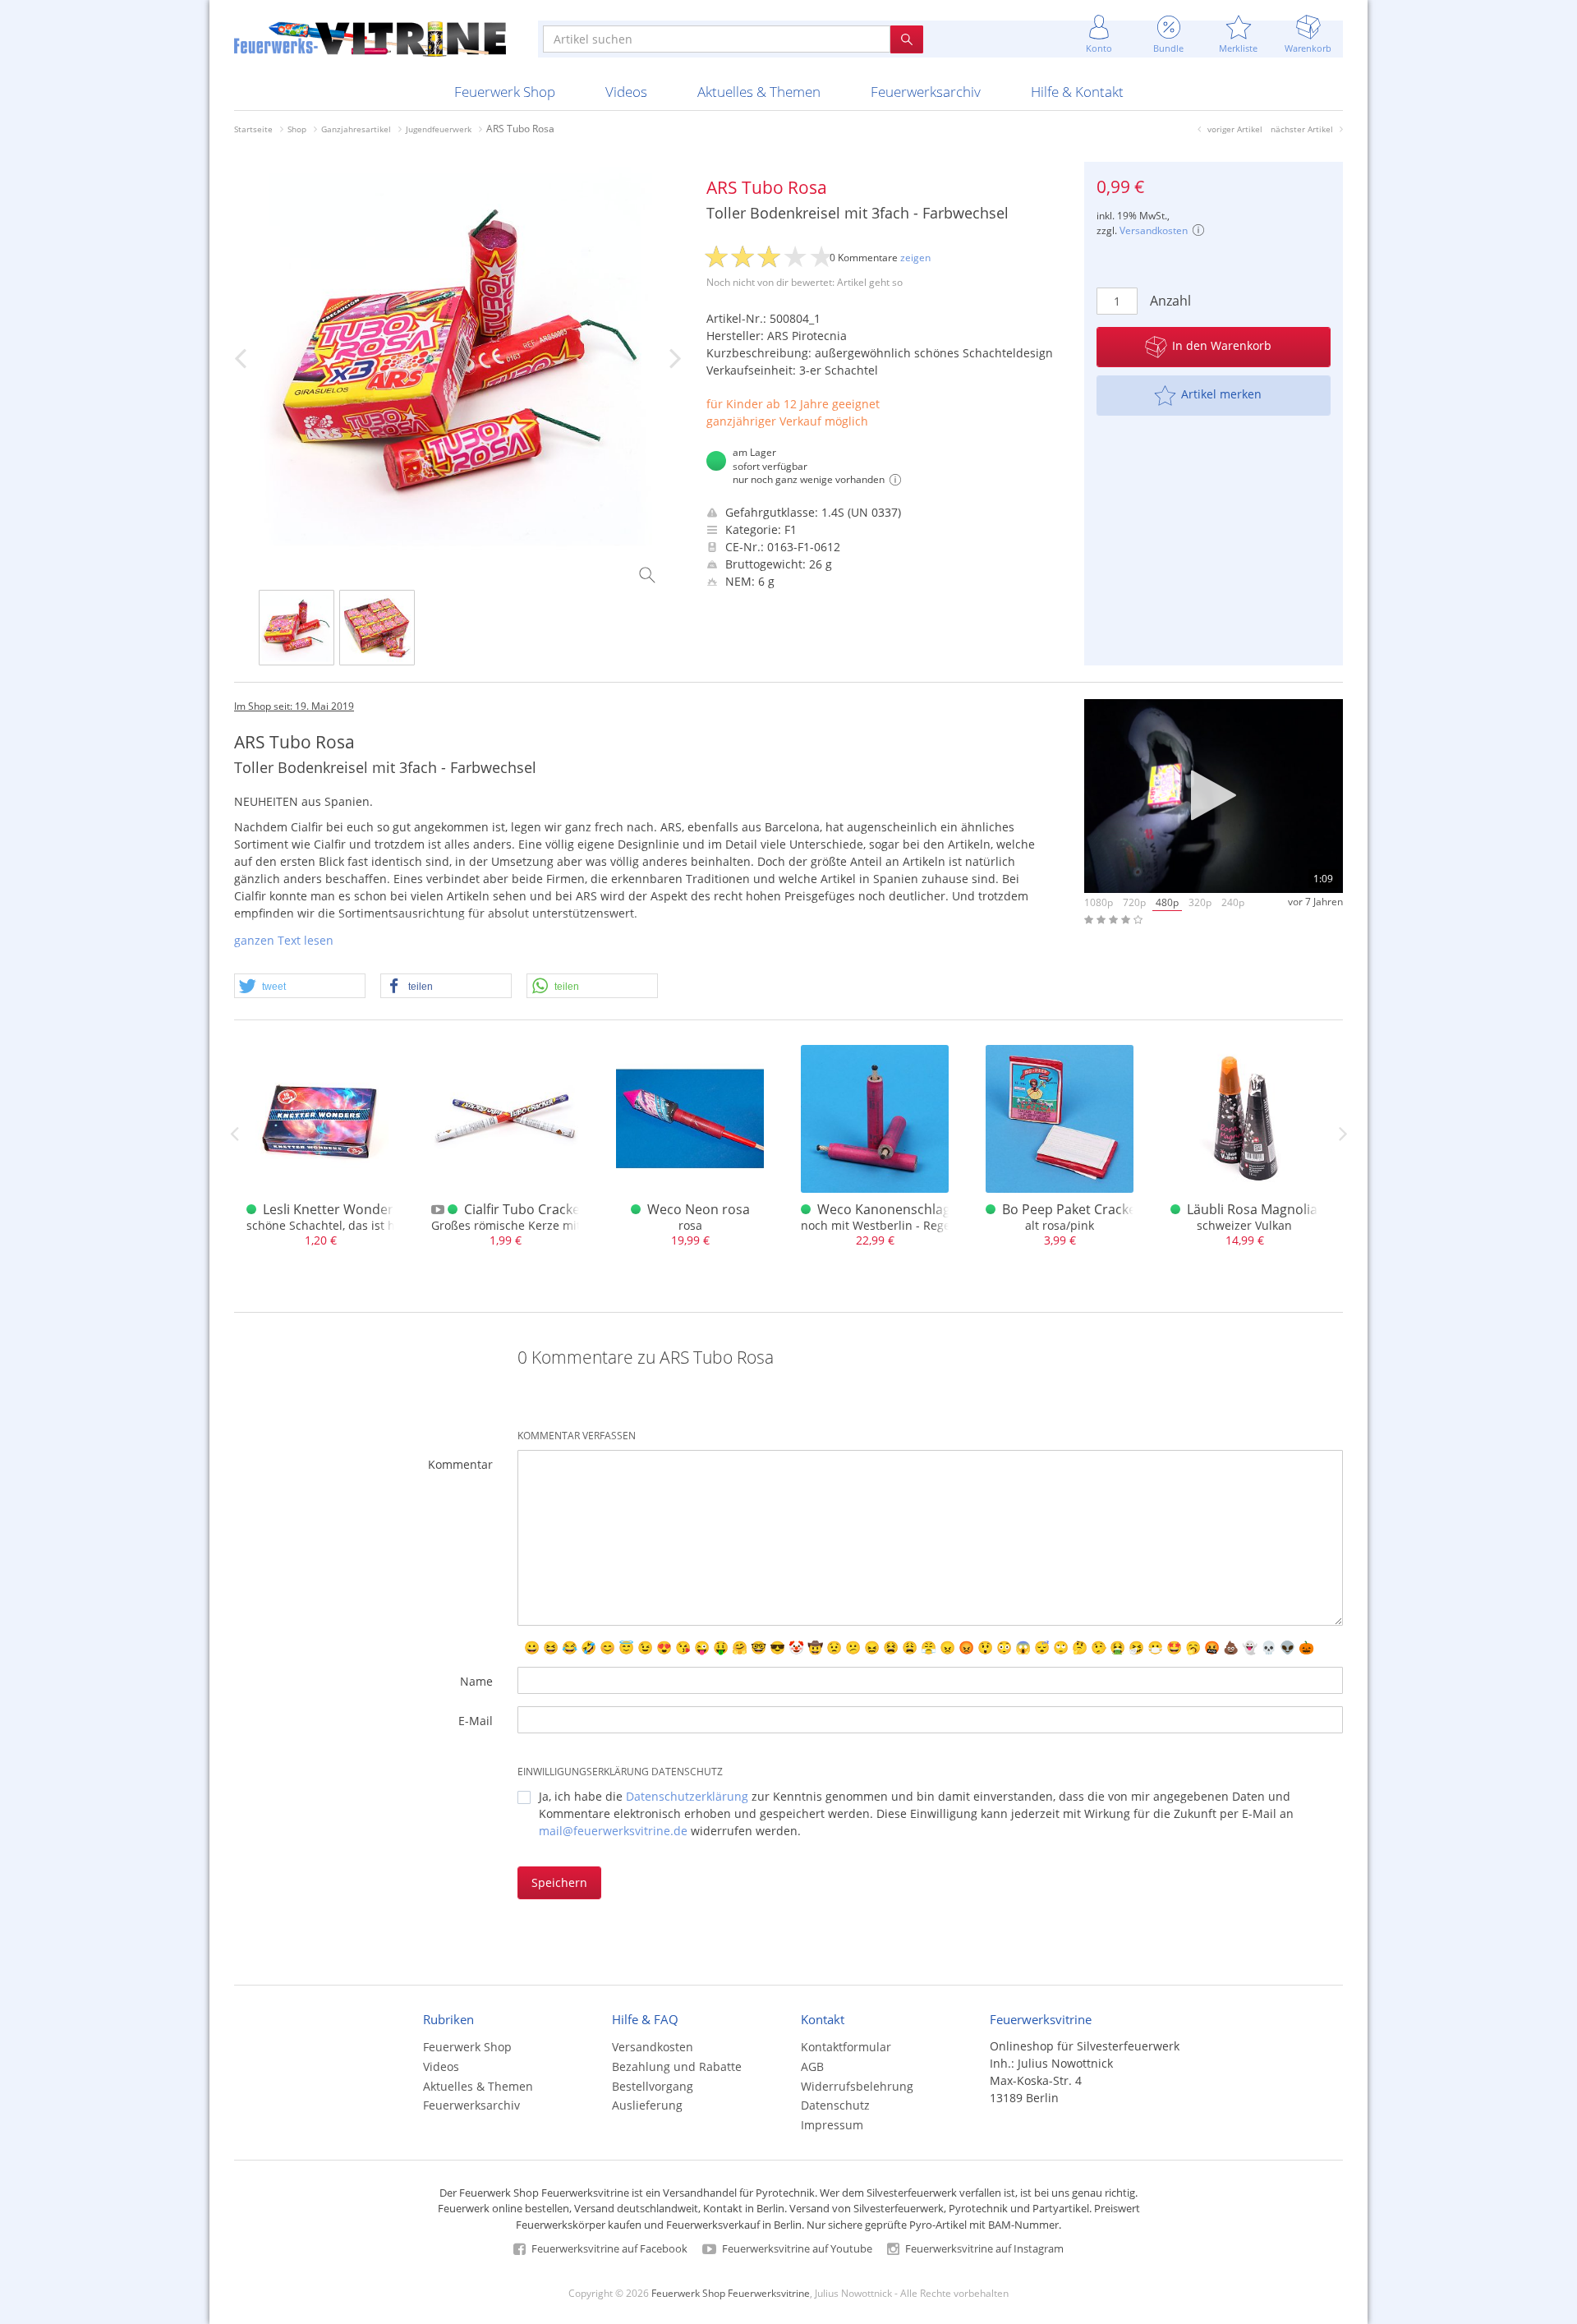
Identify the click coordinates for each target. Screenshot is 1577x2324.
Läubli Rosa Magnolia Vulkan (1275, 1209)
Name (476, 1681)
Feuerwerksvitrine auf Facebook (608, 2248)
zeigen (915, 258)
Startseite (253, 129)
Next (1343, 1134)
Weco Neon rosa (699, 1209)
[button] (300, 987)
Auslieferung (647, 2105)
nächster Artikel (1302, 129)
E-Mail (476, 1721)
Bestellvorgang (653, 2086)
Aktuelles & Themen (759, 92)
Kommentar (460, 1464)
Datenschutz (835, 2105)
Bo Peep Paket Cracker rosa (1087, 1209)
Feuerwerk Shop (505, 92)
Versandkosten (1154, 230)
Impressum (832, 2125)
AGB (812, 2066)
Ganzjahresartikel (356, 129)
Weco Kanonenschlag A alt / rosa (919, 1209)
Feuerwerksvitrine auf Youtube (796, 2248)
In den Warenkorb (1222, 345)
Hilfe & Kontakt (1077, 92)
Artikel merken (1221, 394)
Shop (297, 129)
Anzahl (1170, 301)
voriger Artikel (1235, 129)
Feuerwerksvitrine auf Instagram (983, 2248)
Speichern (559, 1882)
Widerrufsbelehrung (857, 2086)
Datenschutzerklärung (687, 1796)
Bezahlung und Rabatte (677, 2066)
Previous (234, 1134)
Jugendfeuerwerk (439, 129)
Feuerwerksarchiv (926, 92)
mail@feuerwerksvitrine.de (613, 1831)
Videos (626, 92)
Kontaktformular (846, 2047)
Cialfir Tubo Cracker (525, 1209)
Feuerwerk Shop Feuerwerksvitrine (731, 2293)
